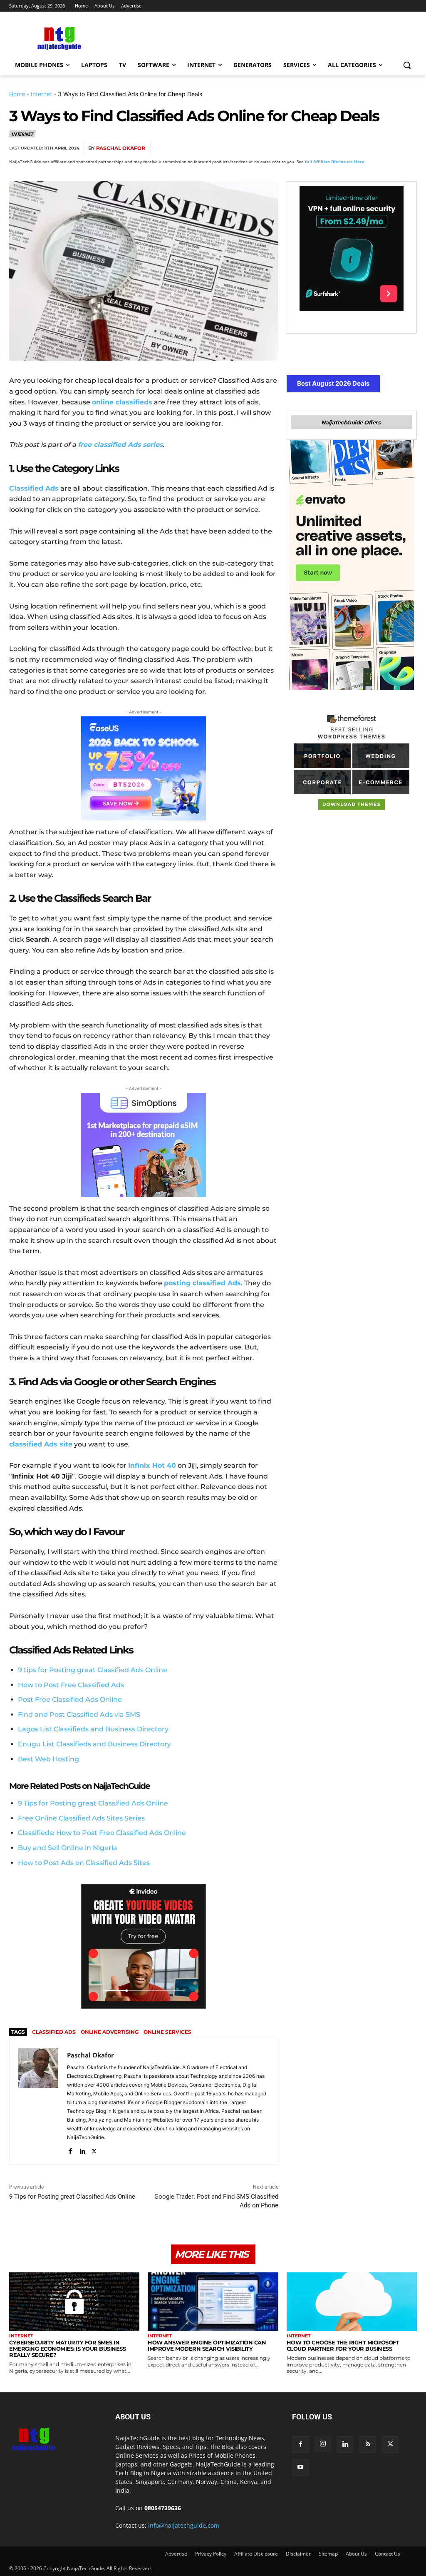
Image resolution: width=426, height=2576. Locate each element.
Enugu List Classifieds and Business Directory (94, 1744)
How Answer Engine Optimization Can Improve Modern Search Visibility (207, 2345)
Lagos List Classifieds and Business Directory (93, 1729)
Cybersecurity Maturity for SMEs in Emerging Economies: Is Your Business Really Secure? (67, 2349)
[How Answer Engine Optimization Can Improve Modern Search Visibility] (213, 2302)
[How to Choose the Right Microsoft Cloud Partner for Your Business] (352, 2302)
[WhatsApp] (369, 148)
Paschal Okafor (121, 148)
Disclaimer (298, 2554)
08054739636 (163, 2508)
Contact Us (388, 2554)
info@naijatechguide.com (184, 2525)
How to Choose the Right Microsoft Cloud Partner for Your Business (343, 2345)
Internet (41, 94)
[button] (407, 65)
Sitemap (328, 2554)
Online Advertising (110, 2032)
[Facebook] (312, 148)
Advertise (176, 2554)
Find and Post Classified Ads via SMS (79, 1714)
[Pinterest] (350, 148)
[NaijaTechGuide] (58, 37)
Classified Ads (54, 2032)
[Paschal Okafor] (38, 2102)
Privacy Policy (211, 2554)
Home (17, 94)
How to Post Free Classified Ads (71, 1685)
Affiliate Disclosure (256, 2554)
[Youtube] (300, 2467)
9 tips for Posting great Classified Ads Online (93, 1670)
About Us (356, 2554)
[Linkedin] (389, 148)
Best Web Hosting (48, 1759)
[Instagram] (323, 2444)
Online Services (167, 2032)
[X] (331, 148)
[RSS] (368, 2444)
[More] (408, 148)
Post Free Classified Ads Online (70, 1699)
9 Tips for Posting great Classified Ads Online (72, 2197)
